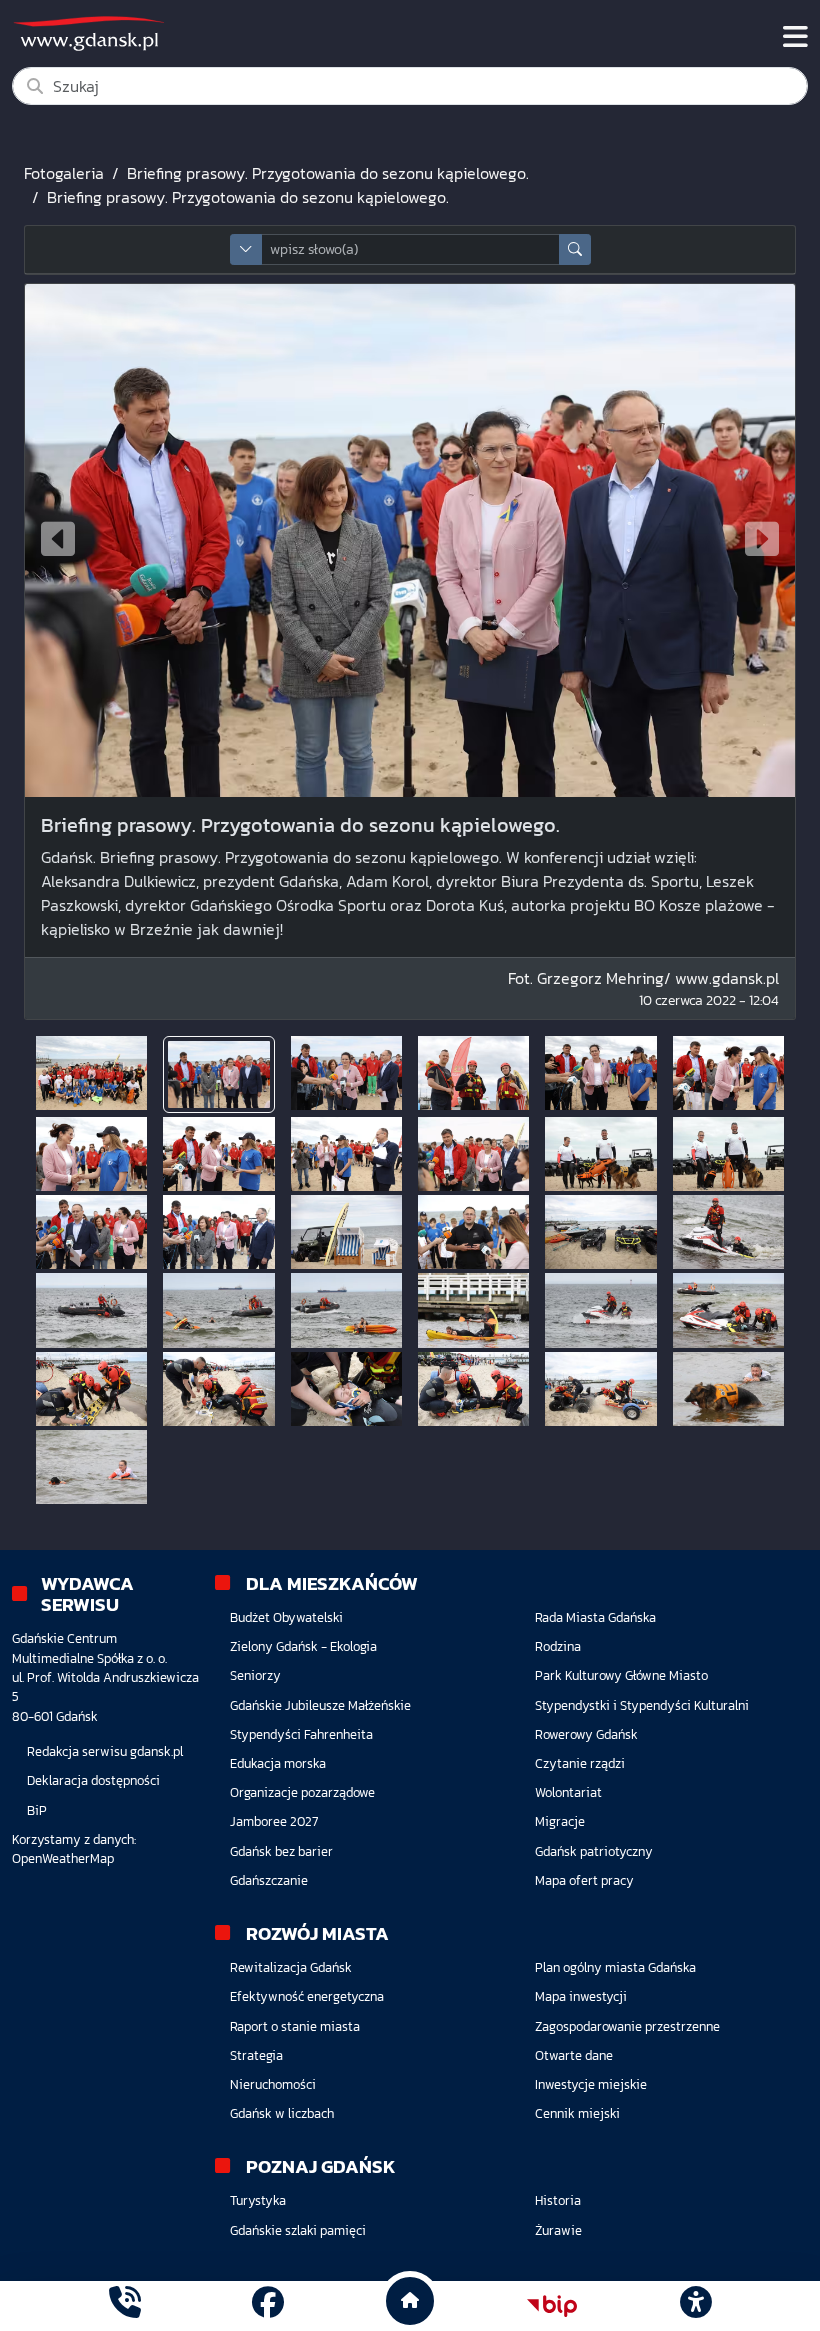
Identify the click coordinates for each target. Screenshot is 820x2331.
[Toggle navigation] (795, 37)
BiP (37, 1810)
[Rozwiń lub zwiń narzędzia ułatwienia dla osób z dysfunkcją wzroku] (695, 2306)
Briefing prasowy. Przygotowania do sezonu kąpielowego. (328, 173)
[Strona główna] (125, 2305)
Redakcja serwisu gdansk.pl (105, 1751)
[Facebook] (268, 2305)
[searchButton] (575, 249)
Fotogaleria (64, 173)
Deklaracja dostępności (93, 1780)
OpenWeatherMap (63, 1858)
